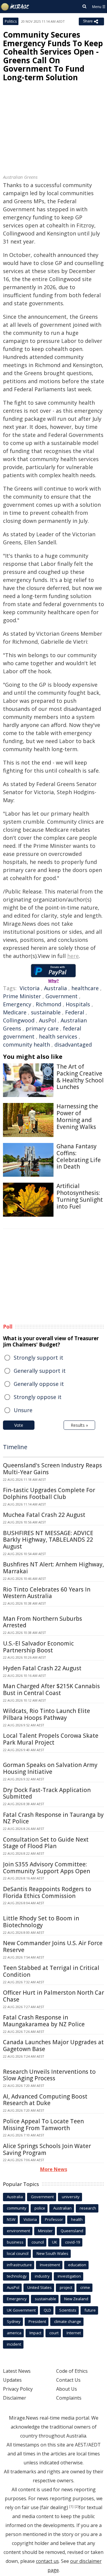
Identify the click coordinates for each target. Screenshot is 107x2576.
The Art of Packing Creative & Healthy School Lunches (80, 1077)
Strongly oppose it (38, 1397)
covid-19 (73, 2242)
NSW (11, 2219)
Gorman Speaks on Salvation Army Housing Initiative (50, 1768)
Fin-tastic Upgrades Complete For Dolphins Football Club (49, 1493)
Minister (45, 2231)
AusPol (48, 1020)
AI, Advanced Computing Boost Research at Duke (45, 2100)
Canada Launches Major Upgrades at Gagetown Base (53, 2046)
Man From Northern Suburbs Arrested (43, 1622)
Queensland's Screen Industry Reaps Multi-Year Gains (52, 1469)
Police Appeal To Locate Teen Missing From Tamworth (43, 2125)
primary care (42, 1028)
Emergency (17, 1004)
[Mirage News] (15, 7)
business (15, 2242)
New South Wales (52, 2253)
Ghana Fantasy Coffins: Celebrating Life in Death (79, 1156)
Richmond (48, 1004)
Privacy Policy (18, 2389)
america (14, 2333)
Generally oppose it (39, 1384)
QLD (47, 2310)
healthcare (85, 988)
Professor (54, 2219)
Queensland (72, 2231)
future (90, 2310)
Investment (50, 2265)
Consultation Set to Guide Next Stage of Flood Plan (46, 1843)
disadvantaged (73, 1044)
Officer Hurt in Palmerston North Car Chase (53, 1996)
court (54, 2333)
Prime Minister (22, 996)
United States (40, 2287)
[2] (77, 2506)
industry (42, 2276)
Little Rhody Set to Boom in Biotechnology (41, 1922)
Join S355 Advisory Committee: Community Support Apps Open (47, 1868)
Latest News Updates (17, 2375)
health (77, 2219)
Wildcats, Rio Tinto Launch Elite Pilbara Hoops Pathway (47, 1714)
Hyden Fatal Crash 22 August (42, 1668)
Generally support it (40, 1371)
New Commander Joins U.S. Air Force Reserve (53, 1946)
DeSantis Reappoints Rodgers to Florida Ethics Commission (47, 1892)
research (88, 2208)
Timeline (15, 1447)
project (66, 2287)
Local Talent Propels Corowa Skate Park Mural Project (51, 1739)
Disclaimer (15, 2398)
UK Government (21, 2310)
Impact (35, 2333)
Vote (19, 1425)
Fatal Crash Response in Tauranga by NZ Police (53, 1818)
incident (14, 2344)
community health (26, 1044)
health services (58, 1036)
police (40, 2208)
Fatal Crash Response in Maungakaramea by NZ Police (44, 2021)
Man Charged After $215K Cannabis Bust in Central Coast (51, 1690)
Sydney (14, 2321)
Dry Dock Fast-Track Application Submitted (47, 1793)
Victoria (30, 988)
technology (17, 2276)
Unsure (23, 1410)
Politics (11, 21)
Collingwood (19, 1020)
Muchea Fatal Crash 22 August (44, 1515)
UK (55, 2242)
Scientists (68, 2310)
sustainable (46, 1012)
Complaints (69, 2398)
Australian (62, 2208)
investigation (69, 2276)
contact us (47, 2561)
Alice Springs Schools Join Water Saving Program (47, 2149)
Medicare (15, 1012)
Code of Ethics (72, 2371)
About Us (67, 2389)
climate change (68, 2321)
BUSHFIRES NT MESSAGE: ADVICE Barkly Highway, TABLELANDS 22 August (48, 1540)
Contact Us (68, 2380)
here (73, 956)
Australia (55, 988)
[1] (71, 2506)
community (17, 2208)
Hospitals (78, 1004)
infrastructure (19, 2265)
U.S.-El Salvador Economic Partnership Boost (38, 1647)
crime (85, 2287)
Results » (79, 1425)
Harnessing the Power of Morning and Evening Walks (77, 1116)
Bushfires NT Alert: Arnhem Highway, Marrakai (53, 1568)
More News (54, 2169)
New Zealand (76, 2299)
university (71, 2197)
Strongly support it (38, 1358)
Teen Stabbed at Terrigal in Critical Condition (51, 1971)
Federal (75, 1012)
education (77, 2265)
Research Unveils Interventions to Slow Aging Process (49, 2075)
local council (18, 2253)
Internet (74, 2333)
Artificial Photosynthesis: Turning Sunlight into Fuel (80, 1196)
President (37, 2321)
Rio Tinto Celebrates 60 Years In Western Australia (47, 1593)
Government (62, 996)
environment (18, 2231)
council (38, 2242)
